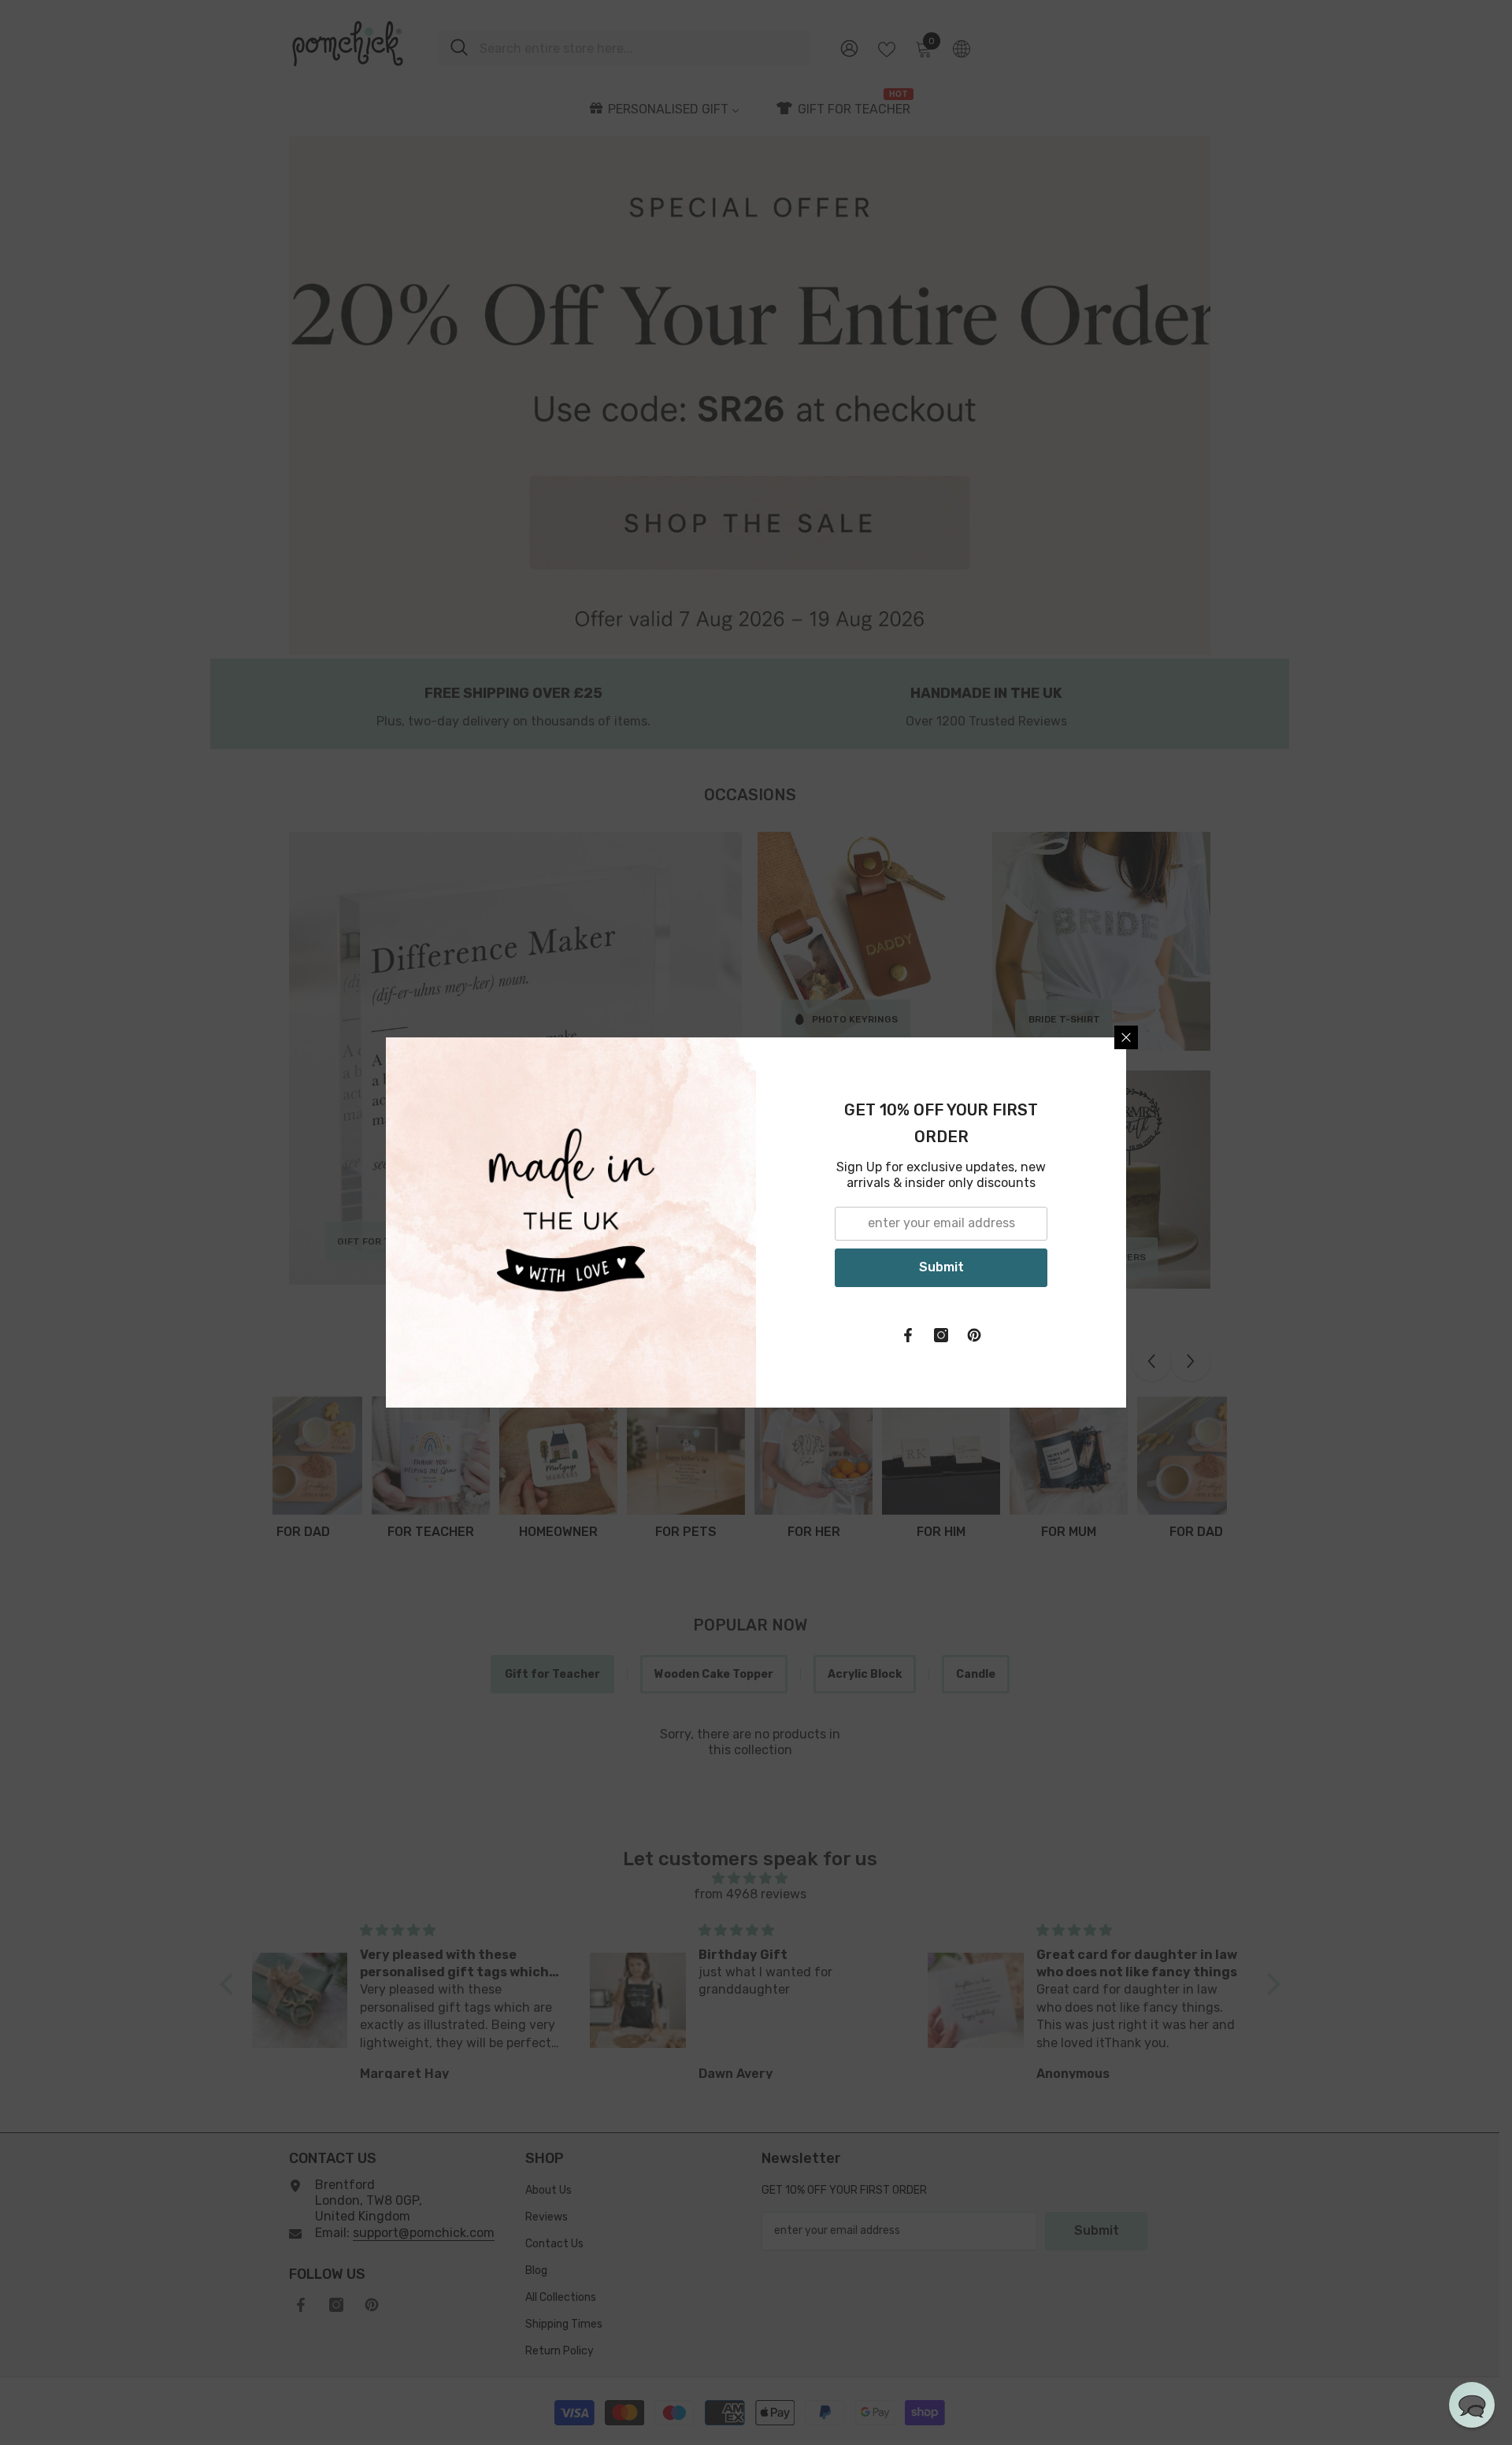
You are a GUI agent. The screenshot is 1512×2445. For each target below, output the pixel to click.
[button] (1472, 2405)
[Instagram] (941, 1335)
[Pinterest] (974, 1335)
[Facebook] (908, 1335)
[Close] (1126, 1037)
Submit (941, 1267)
